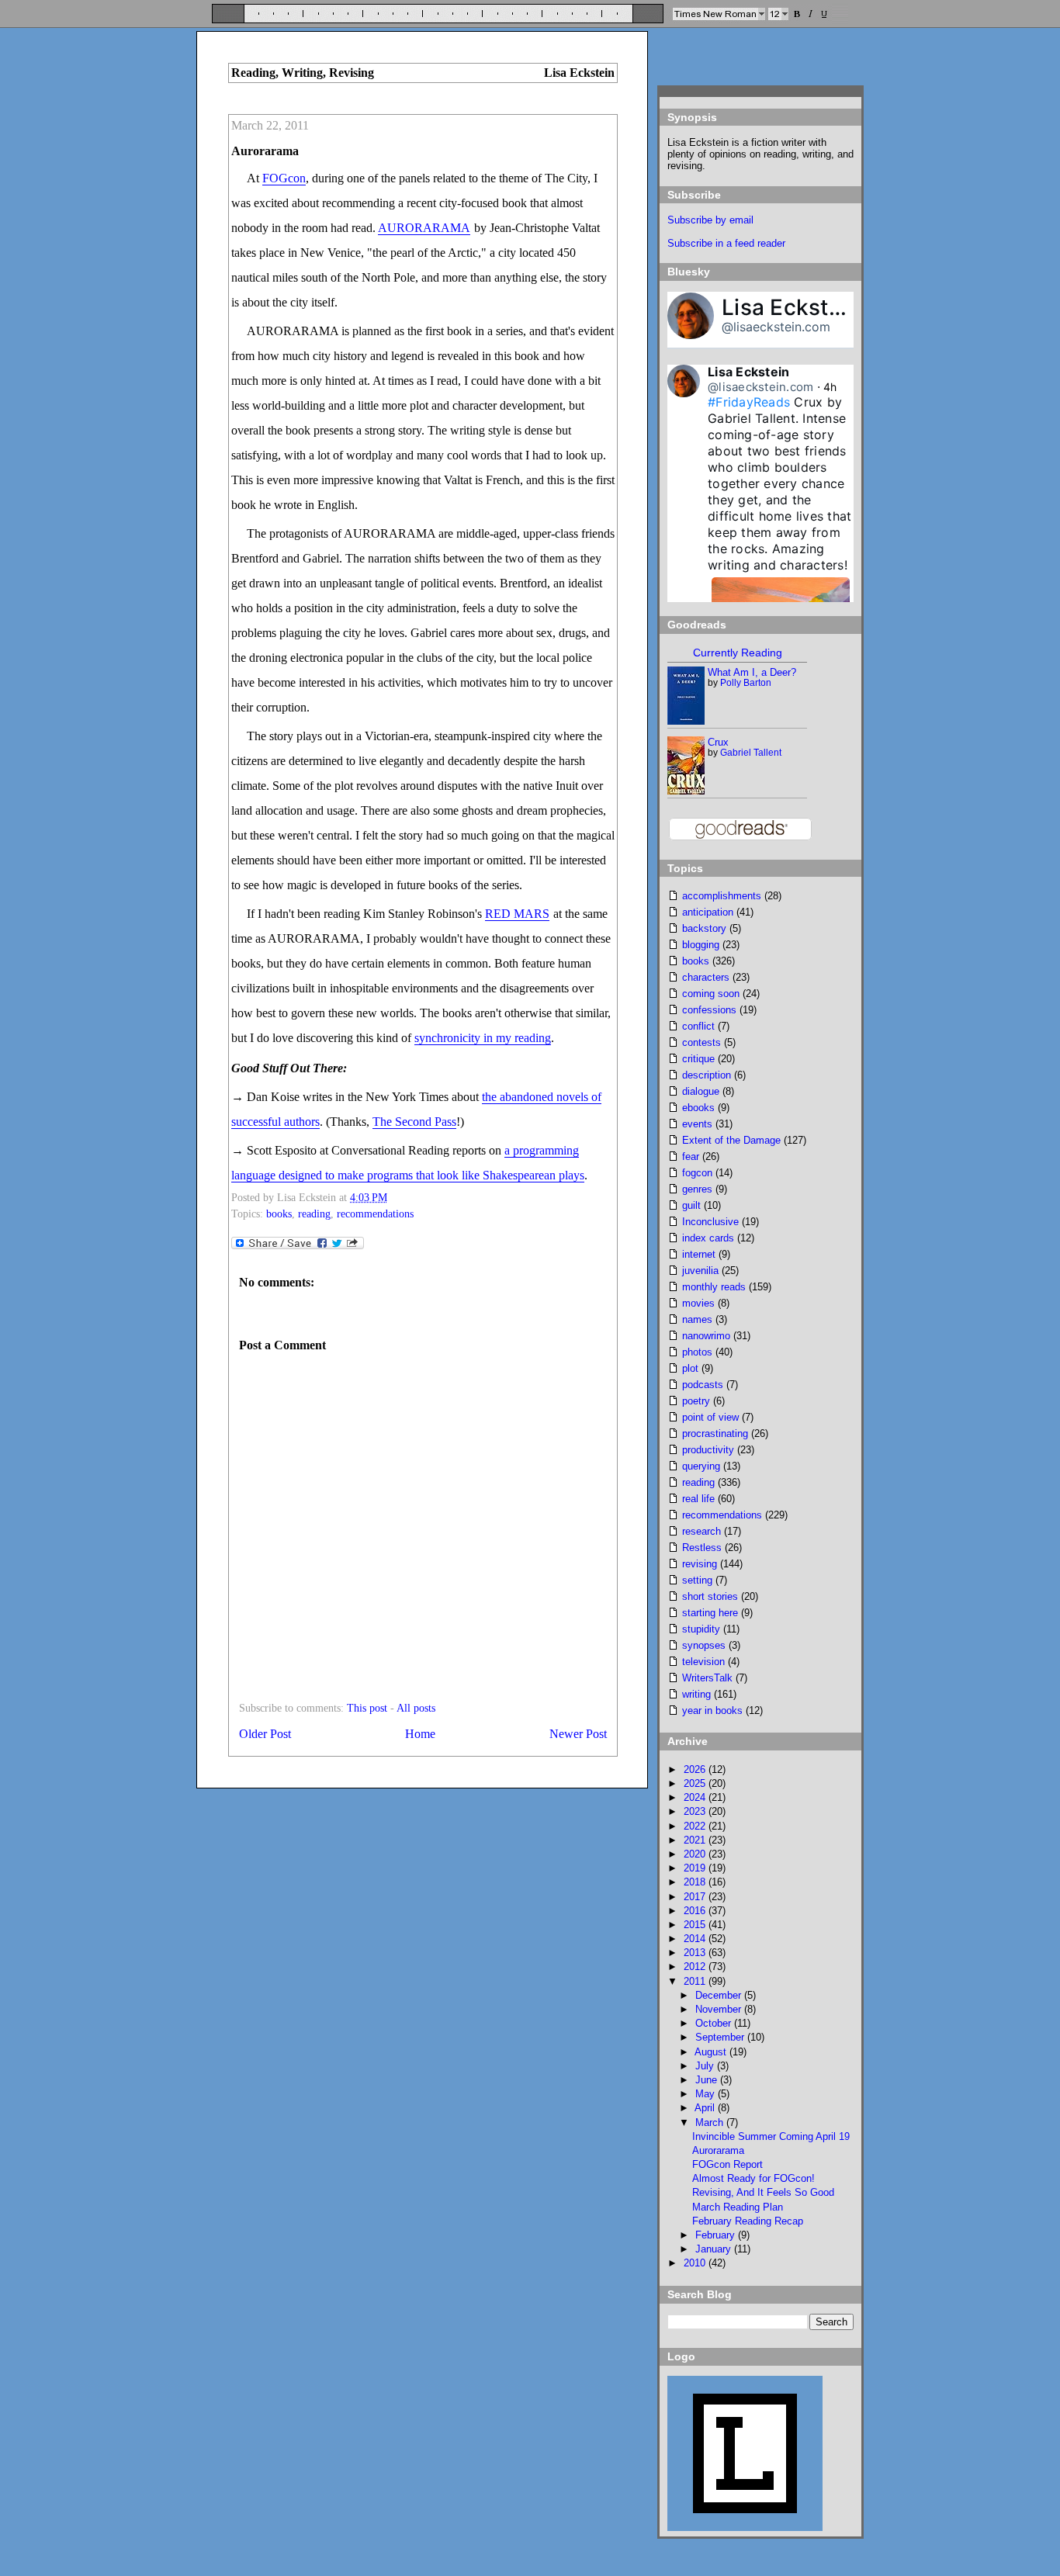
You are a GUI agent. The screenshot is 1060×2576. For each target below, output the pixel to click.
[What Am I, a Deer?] (686, 721)
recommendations (375, 1214)
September (721, 2037)
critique (698, 1059)
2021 (696, 1840)
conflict (698, 1026)
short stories (710, 1596)
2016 (696, 1911)
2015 (696, 1925)
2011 (696, 1981)
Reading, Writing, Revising (303, 73)
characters (706, 977)
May (707, 2094)
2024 (696, 1797)
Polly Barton (746, 683)
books (279, 1214)
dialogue (701, 1091)
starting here (710, 1613)
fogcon (697, 1173)
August (712, 2052)
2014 (696, 1939)
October (715, 2023)
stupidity (701, 1629)
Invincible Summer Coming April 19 (771, 2136)
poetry (696, 1401)
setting (697, 1580)
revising (700, 1564)
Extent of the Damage (731, 1140)
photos (697, 1352)
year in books (712, 1710)
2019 (696, 1868)
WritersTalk (707, 1678)
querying (701, 1466)
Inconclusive (710, 1222)
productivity (708, 1450)
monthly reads (714, 1287)
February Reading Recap (748, 2221)
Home (420, 1734)
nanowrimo (706, 1336)
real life (698, 1499)
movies (698, 1303)
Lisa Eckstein (791, 307)
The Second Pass (414, 1122)
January (715, 2249)
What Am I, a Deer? (752, 672)
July (706, 2066)
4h (830, 387)
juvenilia (700, 1271)
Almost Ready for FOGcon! (753, 2178)
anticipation (708, 912)
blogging (701, 945)
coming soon (711, 994)
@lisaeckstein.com (776, 327)
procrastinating (715, 1433)
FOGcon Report (727, 2164)
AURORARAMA (424, 228)
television (703, 1662)
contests (701, 1042)
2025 (696, 1783)
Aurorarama (265, 151)
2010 (696, 2263)
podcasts (703, 1385)
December (720, 1995)
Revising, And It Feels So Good (763, 2192)
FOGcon (284, 178)
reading (314, 1214)
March (711, 2122)
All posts (416, 1708)
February (717, 2235)
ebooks (698, 1108)
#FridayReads (749, 402)
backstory (704, 928)
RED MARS (517, 914)
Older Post (265, 1734)
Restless (702, 1548)
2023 (696, 1811)
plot (690, 1368)
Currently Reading (738, 653)
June (708, 2080)
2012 (696, 1967)
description (707, 1075)
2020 (696, 1854)
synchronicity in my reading (483, 1038)
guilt (691, 1205)
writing (696, 1694)
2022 (696, 1826)
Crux (718, 742)
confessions (709, 1010)
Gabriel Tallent (751, 753)
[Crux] (687, 791)
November (720, 2009)
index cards (708, 1238)
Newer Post (578, 1734)
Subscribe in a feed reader (726, 243)
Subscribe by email (710, 220)
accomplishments (722, 896)
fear (691, 1156)
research (701, 1531)
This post (367, 1708)
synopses (704, 1645)
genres (697, 1189)
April (706, 2108)
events (697, 1124)
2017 (696, 1897)
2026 (696, 1769)
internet (699, 1254)
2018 (696, 1882)
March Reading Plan (738, 2207)
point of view (710, 1417)
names (697, 1319)
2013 (696, 1953)
